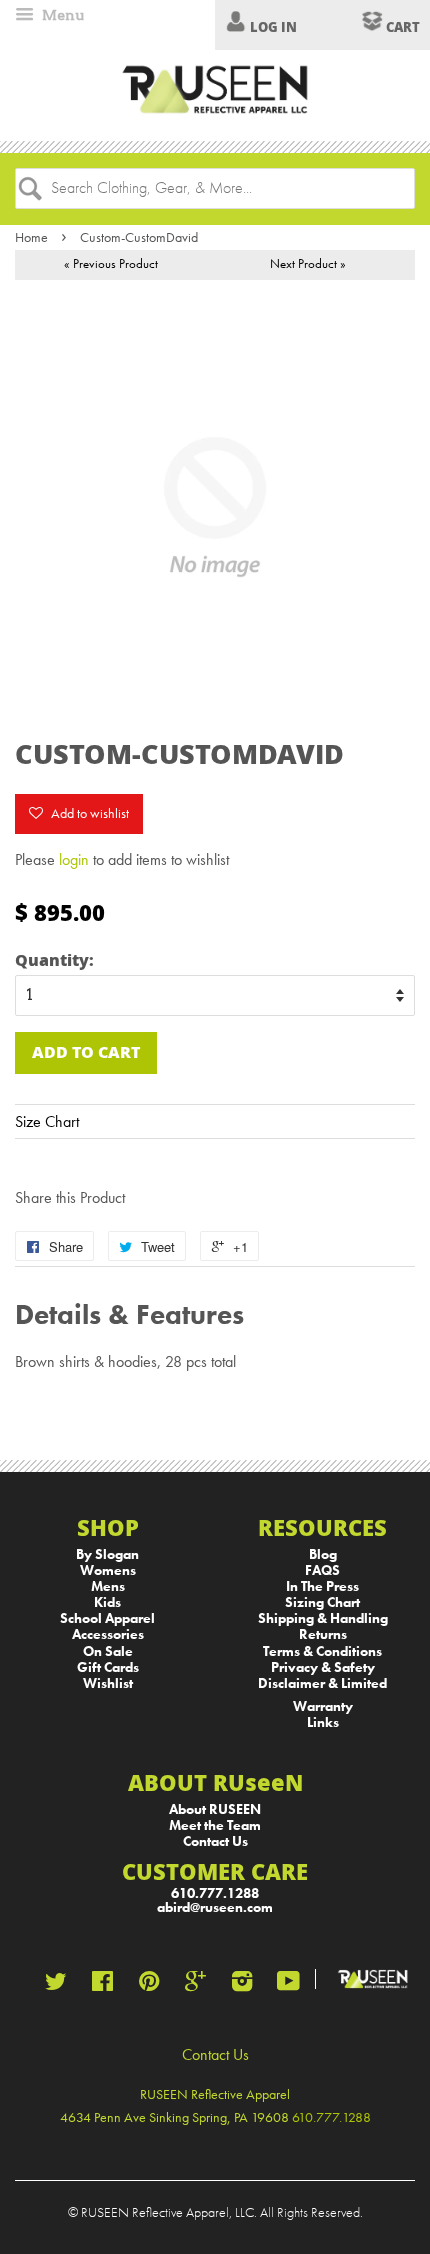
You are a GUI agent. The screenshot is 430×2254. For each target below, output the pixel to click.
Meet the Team (215, 1825)
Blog (323, 1554)
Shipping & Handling (323, 1618)
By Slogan (107, 1554)
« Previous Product (111, 263)
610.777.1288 (215, 1893)
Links (323, 1722)
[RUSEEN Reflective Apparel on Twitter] (56, 1985)
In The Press (322, 1586)
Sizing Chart (322, 1602)
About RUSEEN (215, 1809)
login (74, 859)
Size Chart (47, 1121)
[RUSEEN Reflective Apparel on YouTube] (288, 1985)
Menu (61, 15)
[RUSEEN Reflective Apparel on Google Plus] (195, 1985)
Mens (108, 1586)
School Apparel (107, 1618)
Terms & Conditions (322, 1651)
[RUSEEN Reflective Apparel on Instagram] (242, 1985)
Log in (273, 27)
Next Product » (308, 263)
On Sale (108, 1651)
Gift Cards (108, 1667)
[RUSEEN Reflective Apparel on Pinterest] (149, 1985)
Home (31, 237)
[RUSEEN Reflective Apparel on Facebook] (102, 1985)
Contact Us (215, 1841)
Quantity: (54, 959)
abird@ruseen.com (215, 1907)
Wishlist (108, 1683)
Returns (323, 1634)
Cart (401, 27)
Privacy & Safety (323, 1667)
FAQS (322, 1570)
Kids (107, 1602)
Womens (108, 1570)
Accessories (108, 1634)
